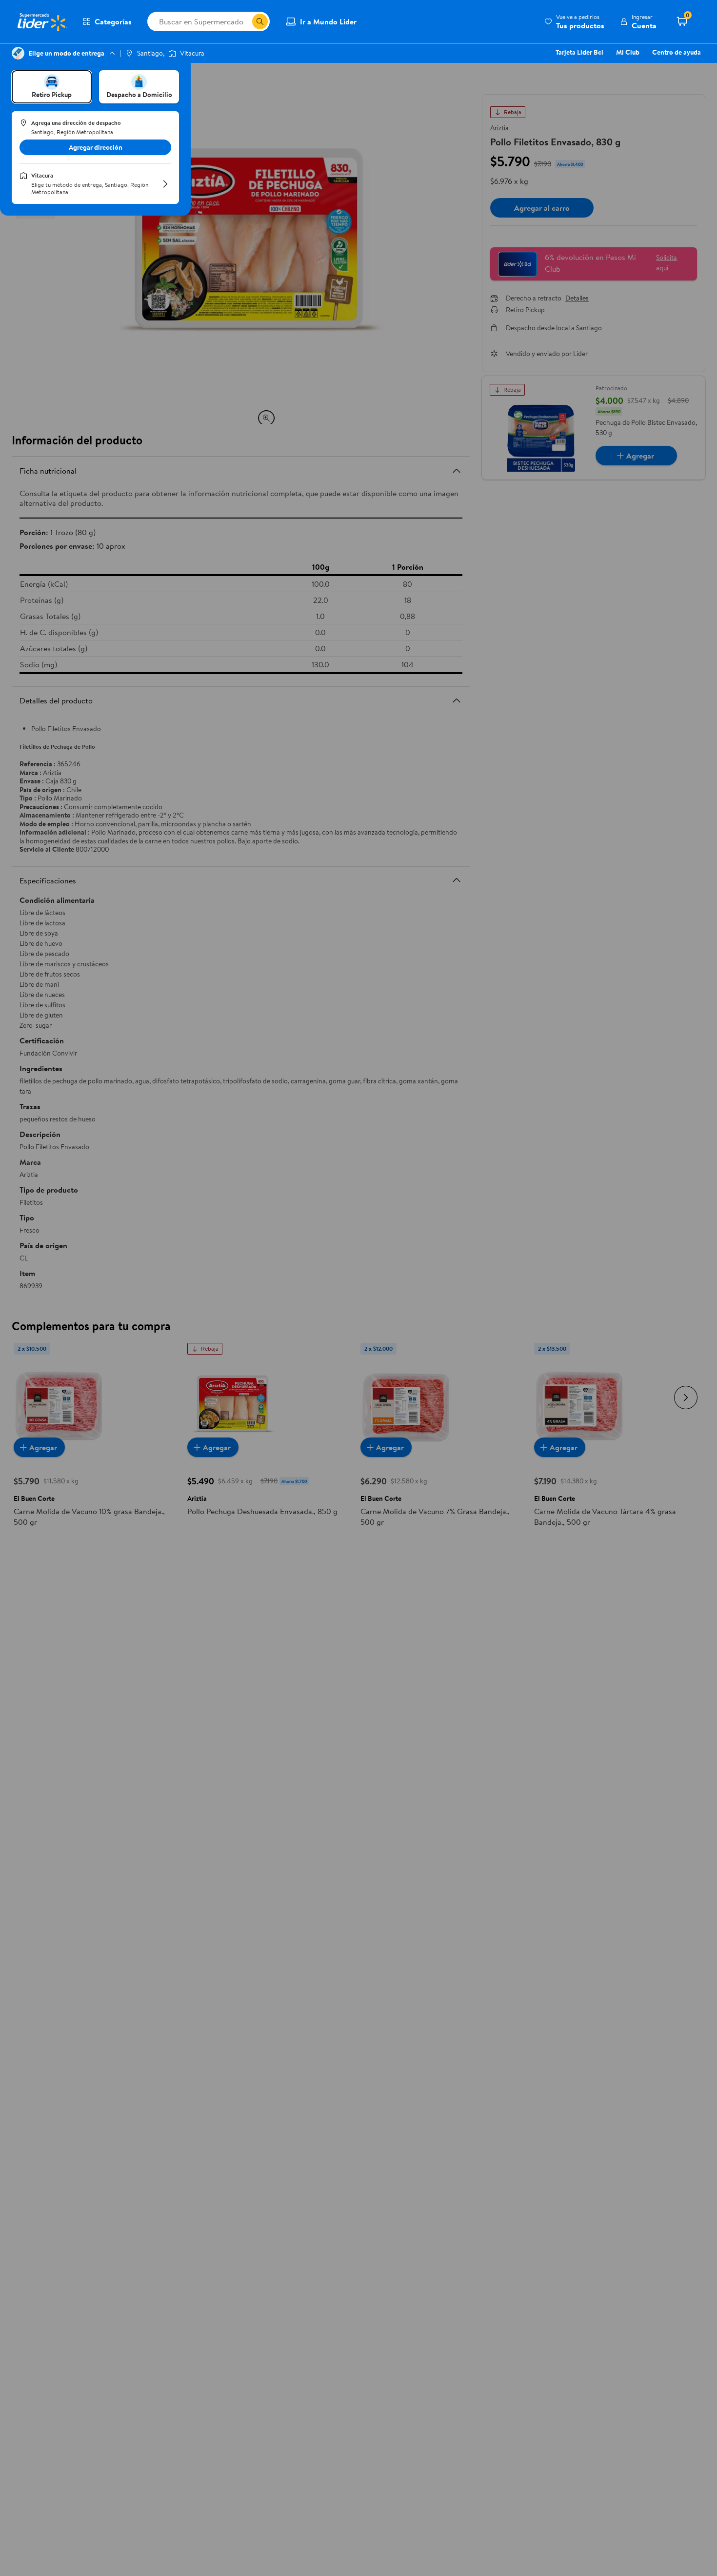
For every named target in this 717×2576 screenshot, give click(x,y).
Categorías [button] (113, 21)
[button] (574, 21)
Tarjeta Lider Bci (579, 52)
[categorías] (260, 21)
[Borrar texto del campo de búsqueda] (244, 21)
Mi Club (628, 52)
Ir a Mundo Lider (328, 21)
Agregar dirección (96, 147)
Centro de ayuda (677, 52)
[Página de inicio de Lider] (41, 21)
